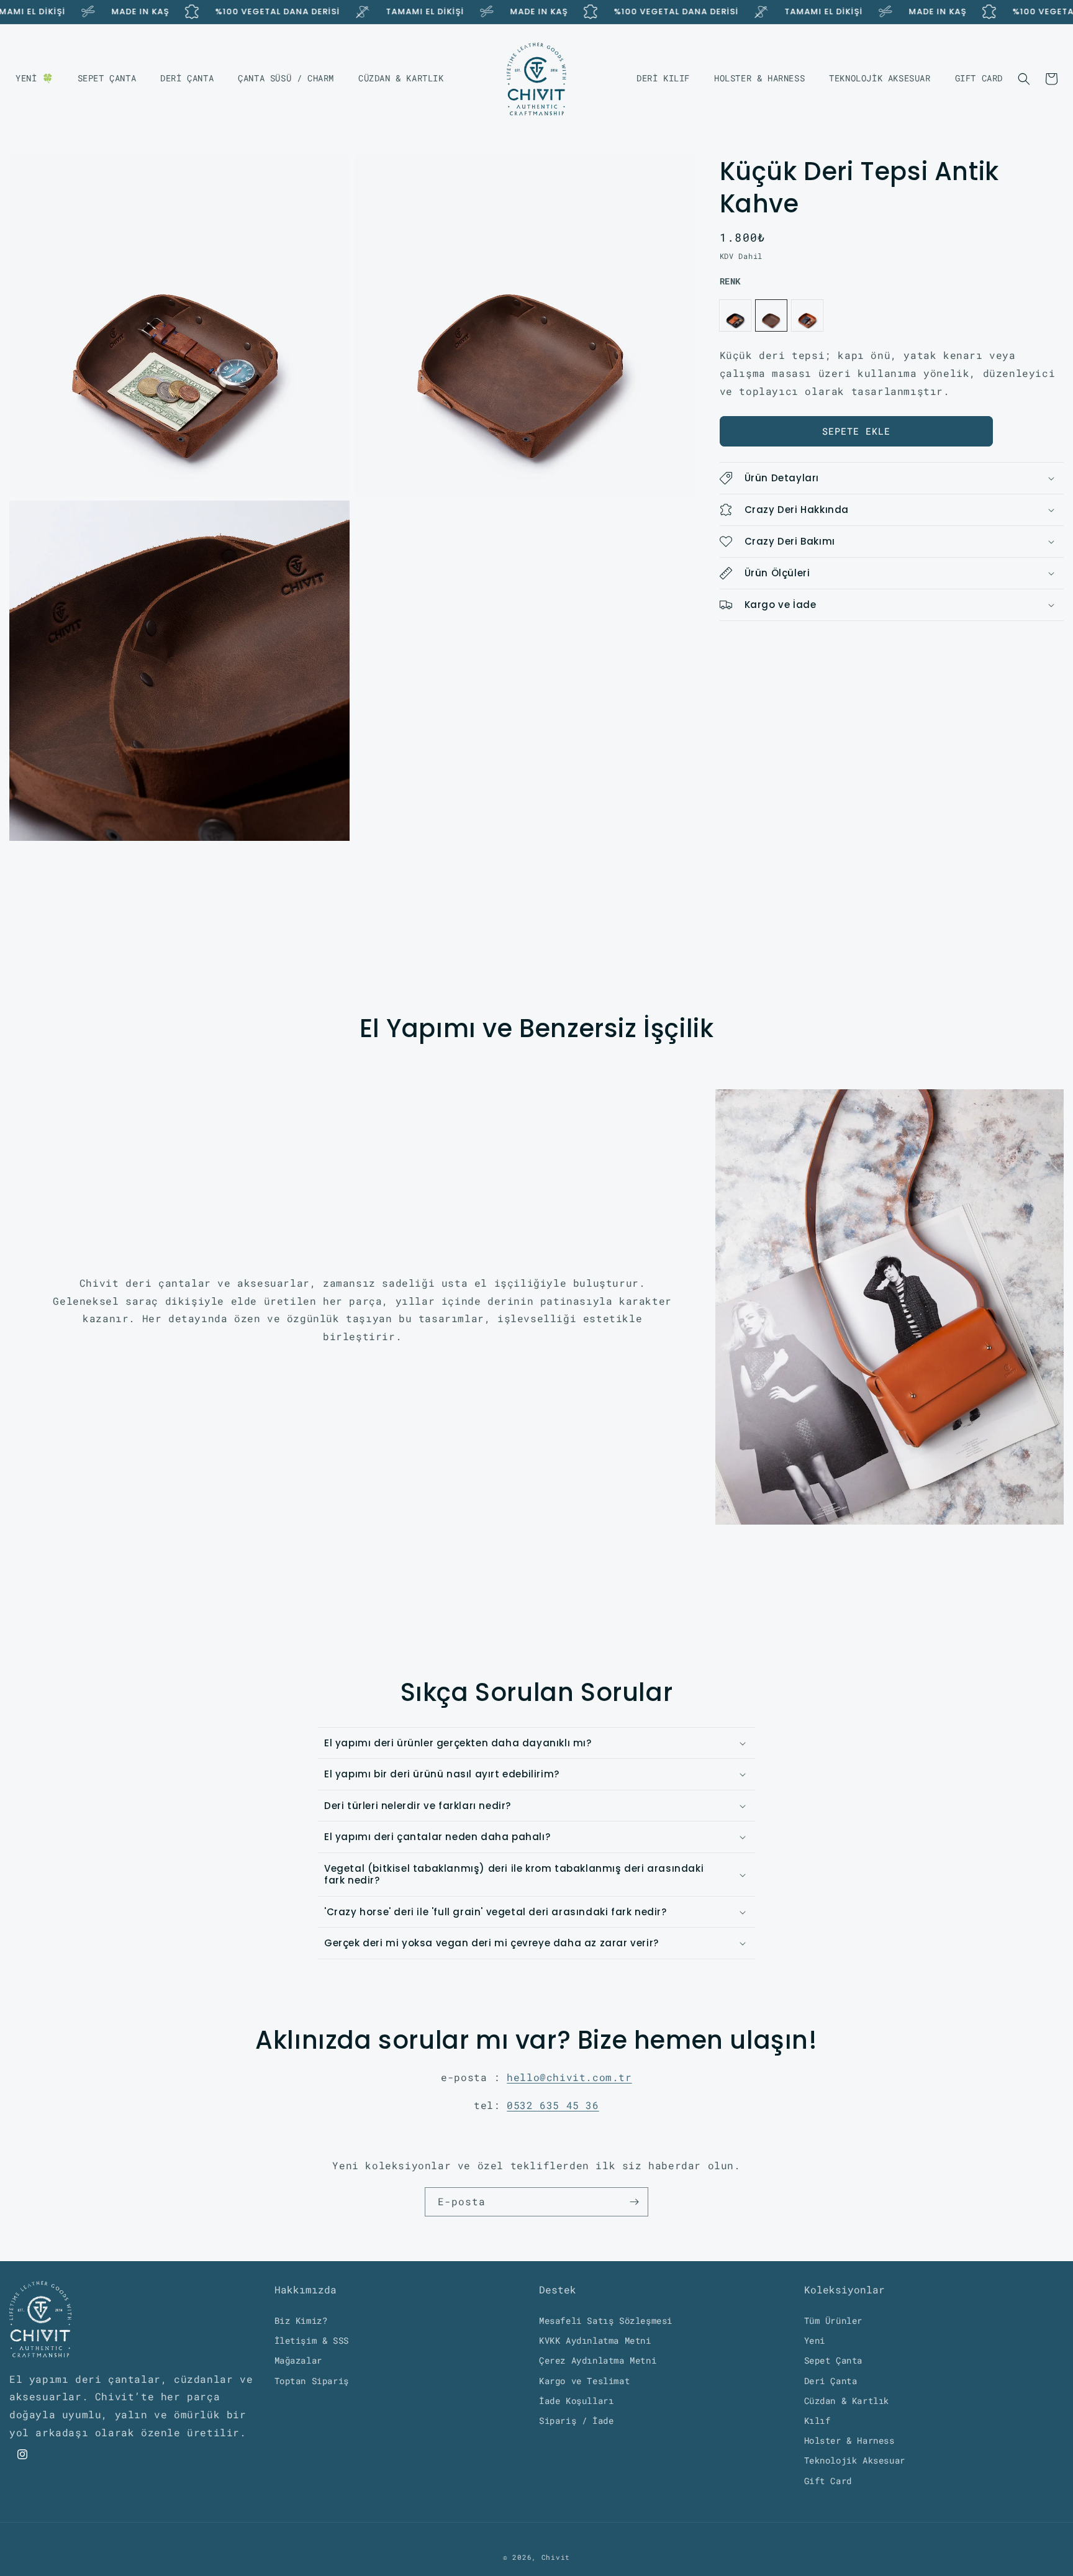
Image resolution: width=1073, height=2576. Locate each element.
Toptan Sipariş (312, 2380)
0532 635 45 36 (553, 2105)
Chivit (556, 2557)
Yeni (815, 2340)
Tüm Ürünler (834, 2320)
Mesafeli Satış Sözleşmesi (606, 2320)
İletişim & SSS (312, 2340)
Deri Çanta (831, 2380)
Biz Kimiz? (301, 2320)
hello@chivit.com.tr (569, 2077)
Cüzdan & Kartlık (847, 2400)
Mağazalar (298, 2360)
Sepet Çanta (834, 2360)
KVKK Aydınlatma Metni (595, 2340)
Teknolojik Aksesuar (855, 2460)
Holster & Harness (849, 2440)
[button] (1024, 79)
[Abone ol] (634, 2202)
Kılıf (817, 2420)
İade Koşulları (576, 2400)
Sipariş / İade (576, 2420)
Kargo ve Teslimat (584, 2380)
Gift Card (828, 2480)
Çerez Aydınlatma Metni (598, 2360)
